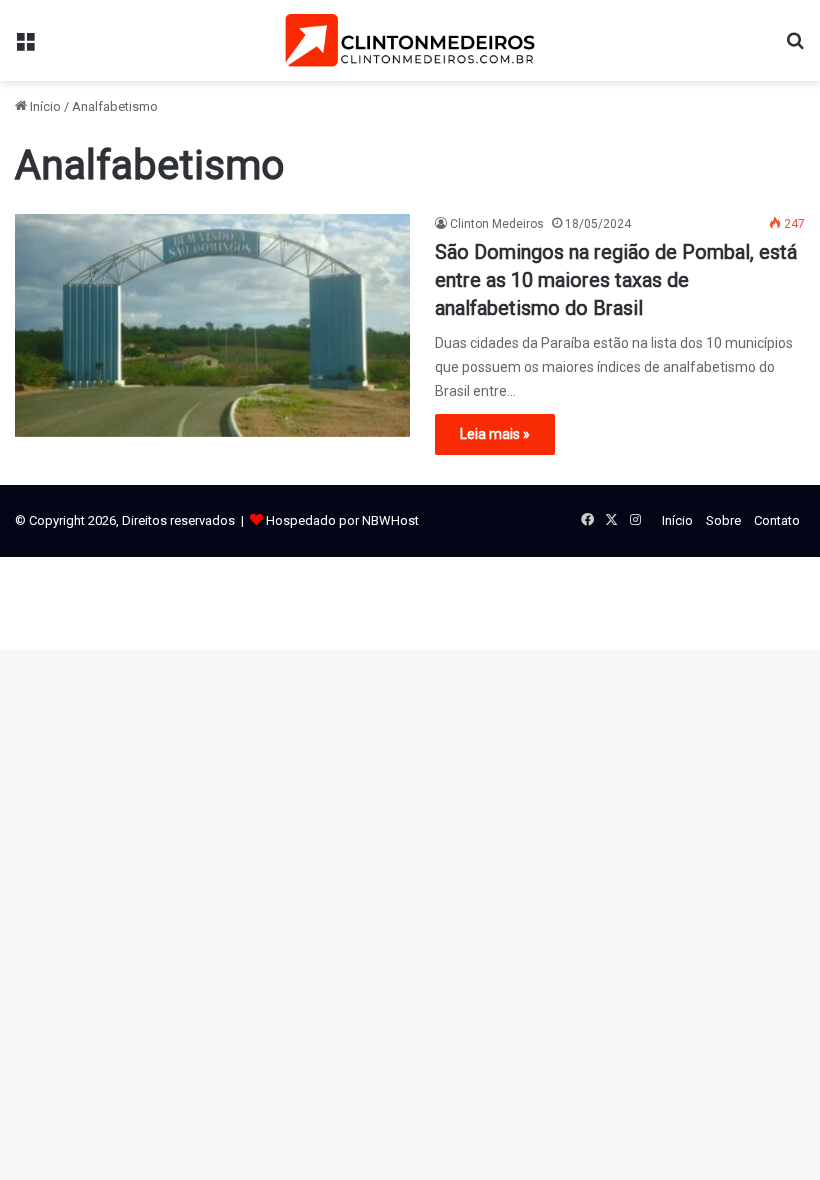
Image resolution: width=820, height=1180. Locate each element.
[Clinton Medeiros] (410, 40)
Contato (777, 520)
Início (44, 106)
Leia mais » (495, 434)
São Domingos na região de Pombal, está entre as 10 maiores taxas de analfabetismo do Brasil (616, 280)
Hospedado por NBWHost (342, 520)
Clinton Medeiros (497, 224)
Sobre (723, 520)
